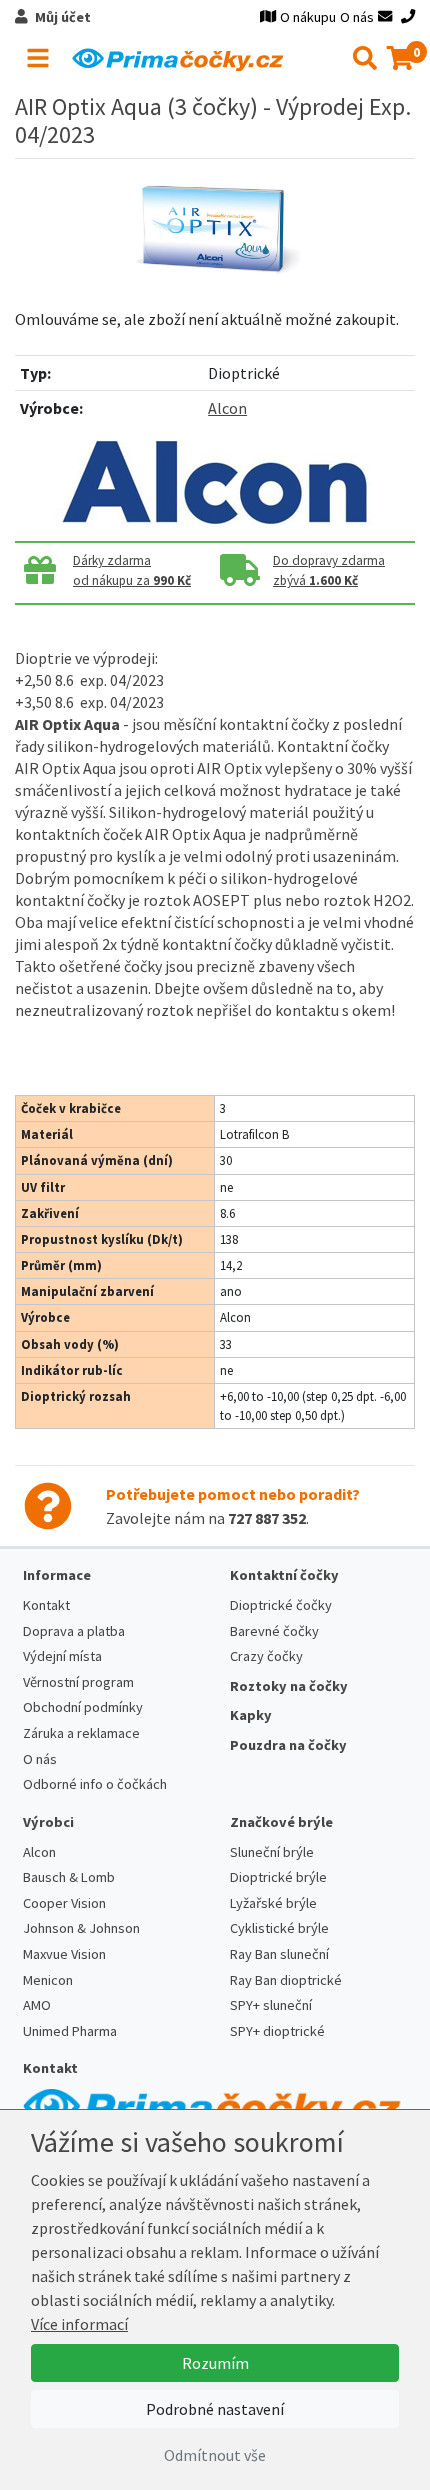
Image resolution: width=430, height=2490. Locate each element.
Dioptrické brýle (278, 1877)
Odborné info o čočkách (95, 1784)
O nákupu (308, 17)
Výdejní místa (62, 1656)
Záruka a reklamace (81, 1733)
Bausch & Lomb (69, 1877)
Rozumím (215, 2363)
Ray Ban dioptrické (286, 1980)
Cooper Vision (64, 1903)
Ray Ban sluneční (279, 1954)
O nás (357, 17)
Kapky (251, 1715)
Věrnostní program (78, 1682)
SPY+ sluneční (271, 2005)
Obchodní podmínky (83, 1707)
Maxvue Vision (64, 1954)
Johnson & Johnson (81, 1928)
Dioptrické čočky (281, 1605)
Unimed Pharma (70, 2031)
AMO (37, 2005)
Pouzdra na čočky (288, 1745)
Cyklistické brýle (279, 1928)
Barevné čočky (274, 1631)
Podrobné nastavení (215, 2409)
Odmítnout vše (215, 2455)
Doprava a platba (74, 1631)
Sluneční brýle (272, 1852)
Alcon (227, 408)
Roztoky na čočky (289, 1686)
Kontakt (46, 1605)
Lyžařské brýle (273, 1903)
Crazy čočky (266, 1656)
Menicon (48, 1980)
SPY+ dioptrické (277, 2031)
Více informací (79, 2324)
